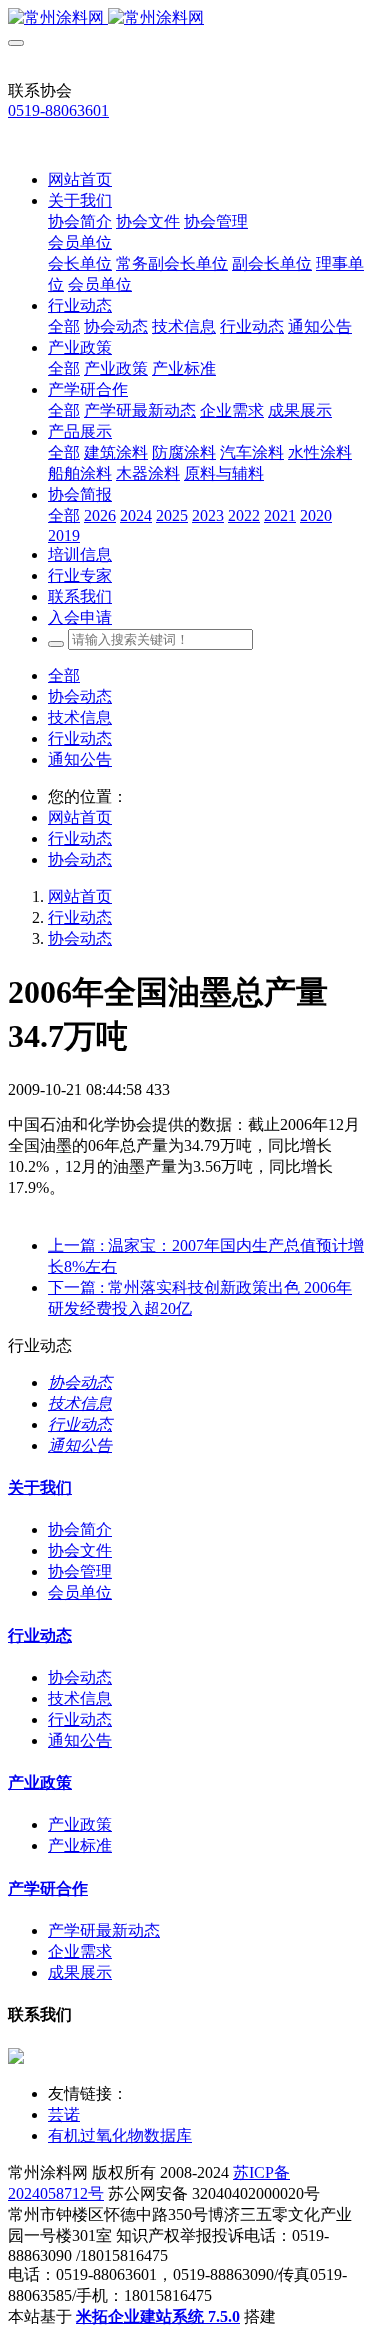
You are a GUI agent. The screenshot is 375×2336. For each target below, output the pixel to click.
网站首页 (80, 179)
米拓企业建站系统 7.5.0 (158, 2316)
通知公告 (80, 759)
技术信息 (80, 717)
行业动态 (80, 738)
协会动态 (80, 696)
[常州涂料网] (187, 18)
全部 (64, 326)
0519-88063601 (58, 110)
